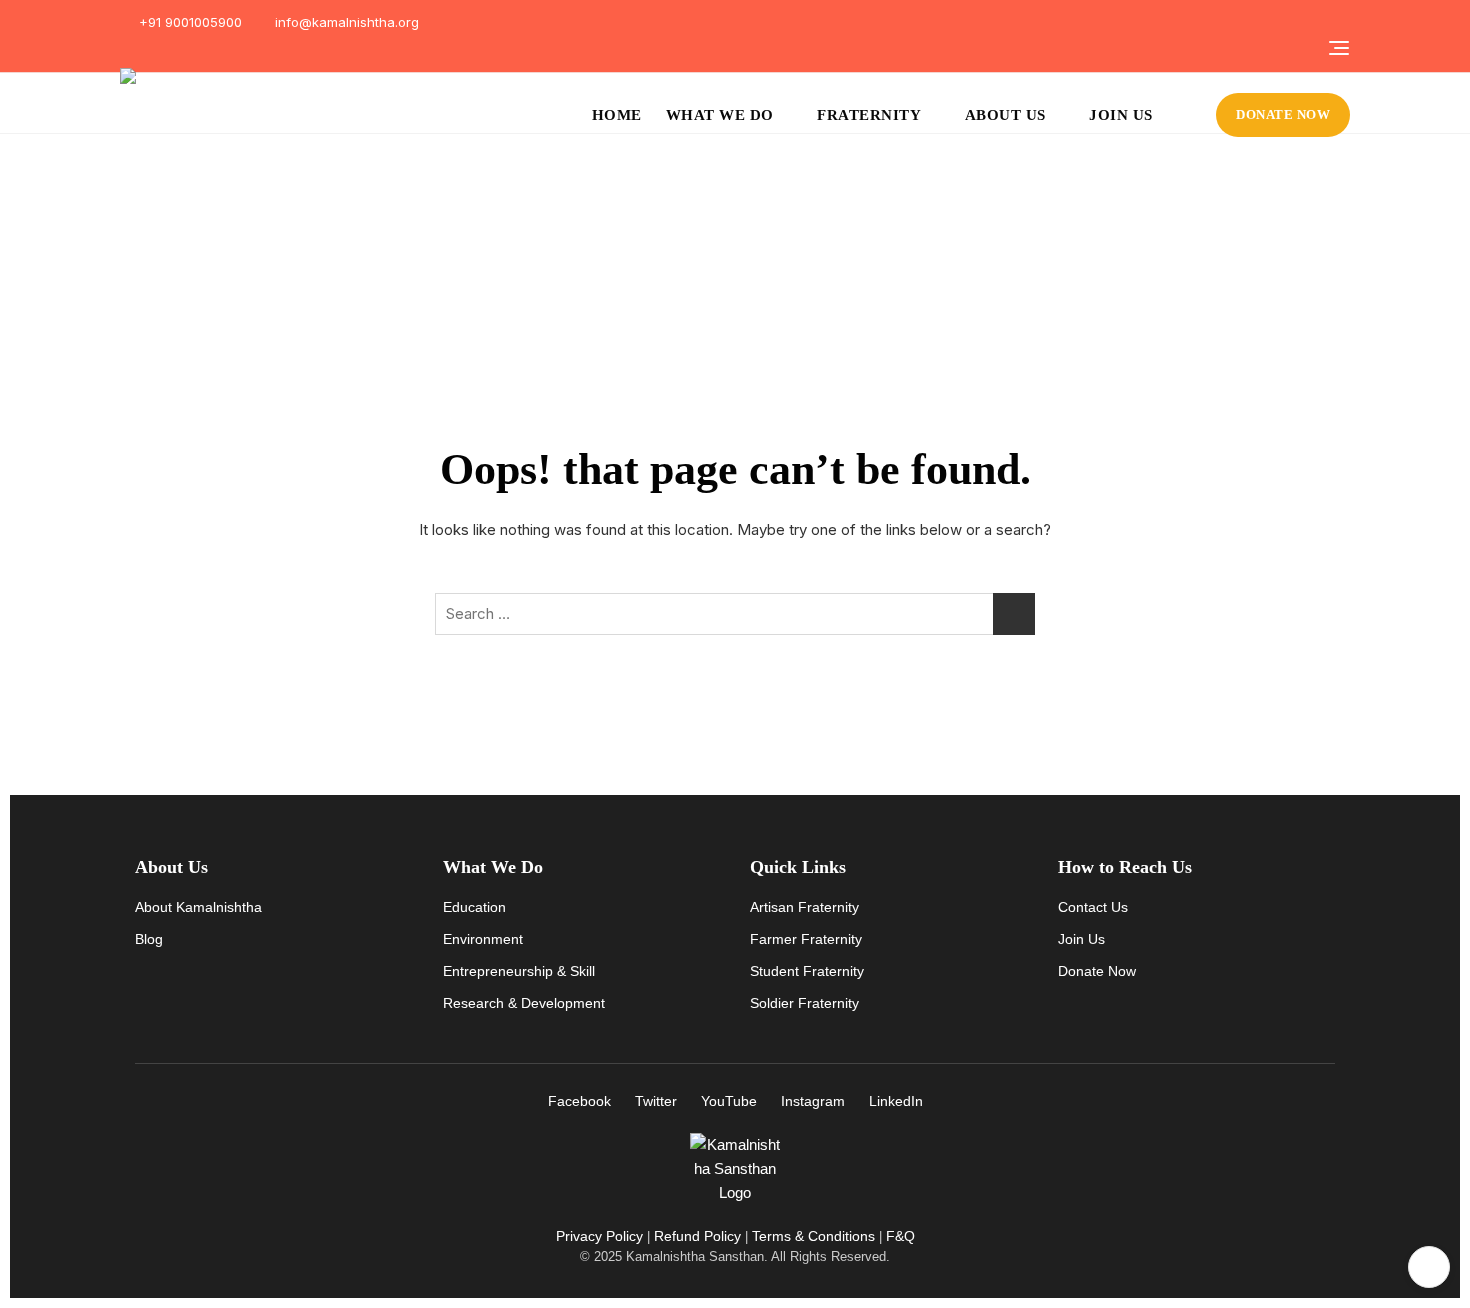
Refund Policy (697, 1236)
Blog (149, 939)
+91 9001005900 (188, 22)
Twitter (656, 1101)
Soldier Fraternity (804, 1003)
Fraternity (869, 115)
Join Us (1121, 115)
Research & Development (524, 1003)
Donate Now (1097, 971)
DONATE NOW (1283, 114)
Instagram (813, 1101)
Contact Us (1093, 907)
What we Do (720, 115)
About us (1005, 115)
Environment (483, 939)
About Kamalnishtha (198, 907)
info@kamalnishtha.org (345, 22)
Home (617, 115)
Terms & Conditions (813, 1236)
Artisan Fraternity (804, 907)
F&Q (900, 1236)
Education (474, 907)
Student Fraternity (807, 971)
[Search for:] (735, 614)
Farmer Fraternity (806, 939)
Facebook (579, 1101)
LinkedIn (896, 1101)
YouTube (729, 1101)
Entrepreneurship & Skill (519, 971)
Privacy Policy (599, 1236)
